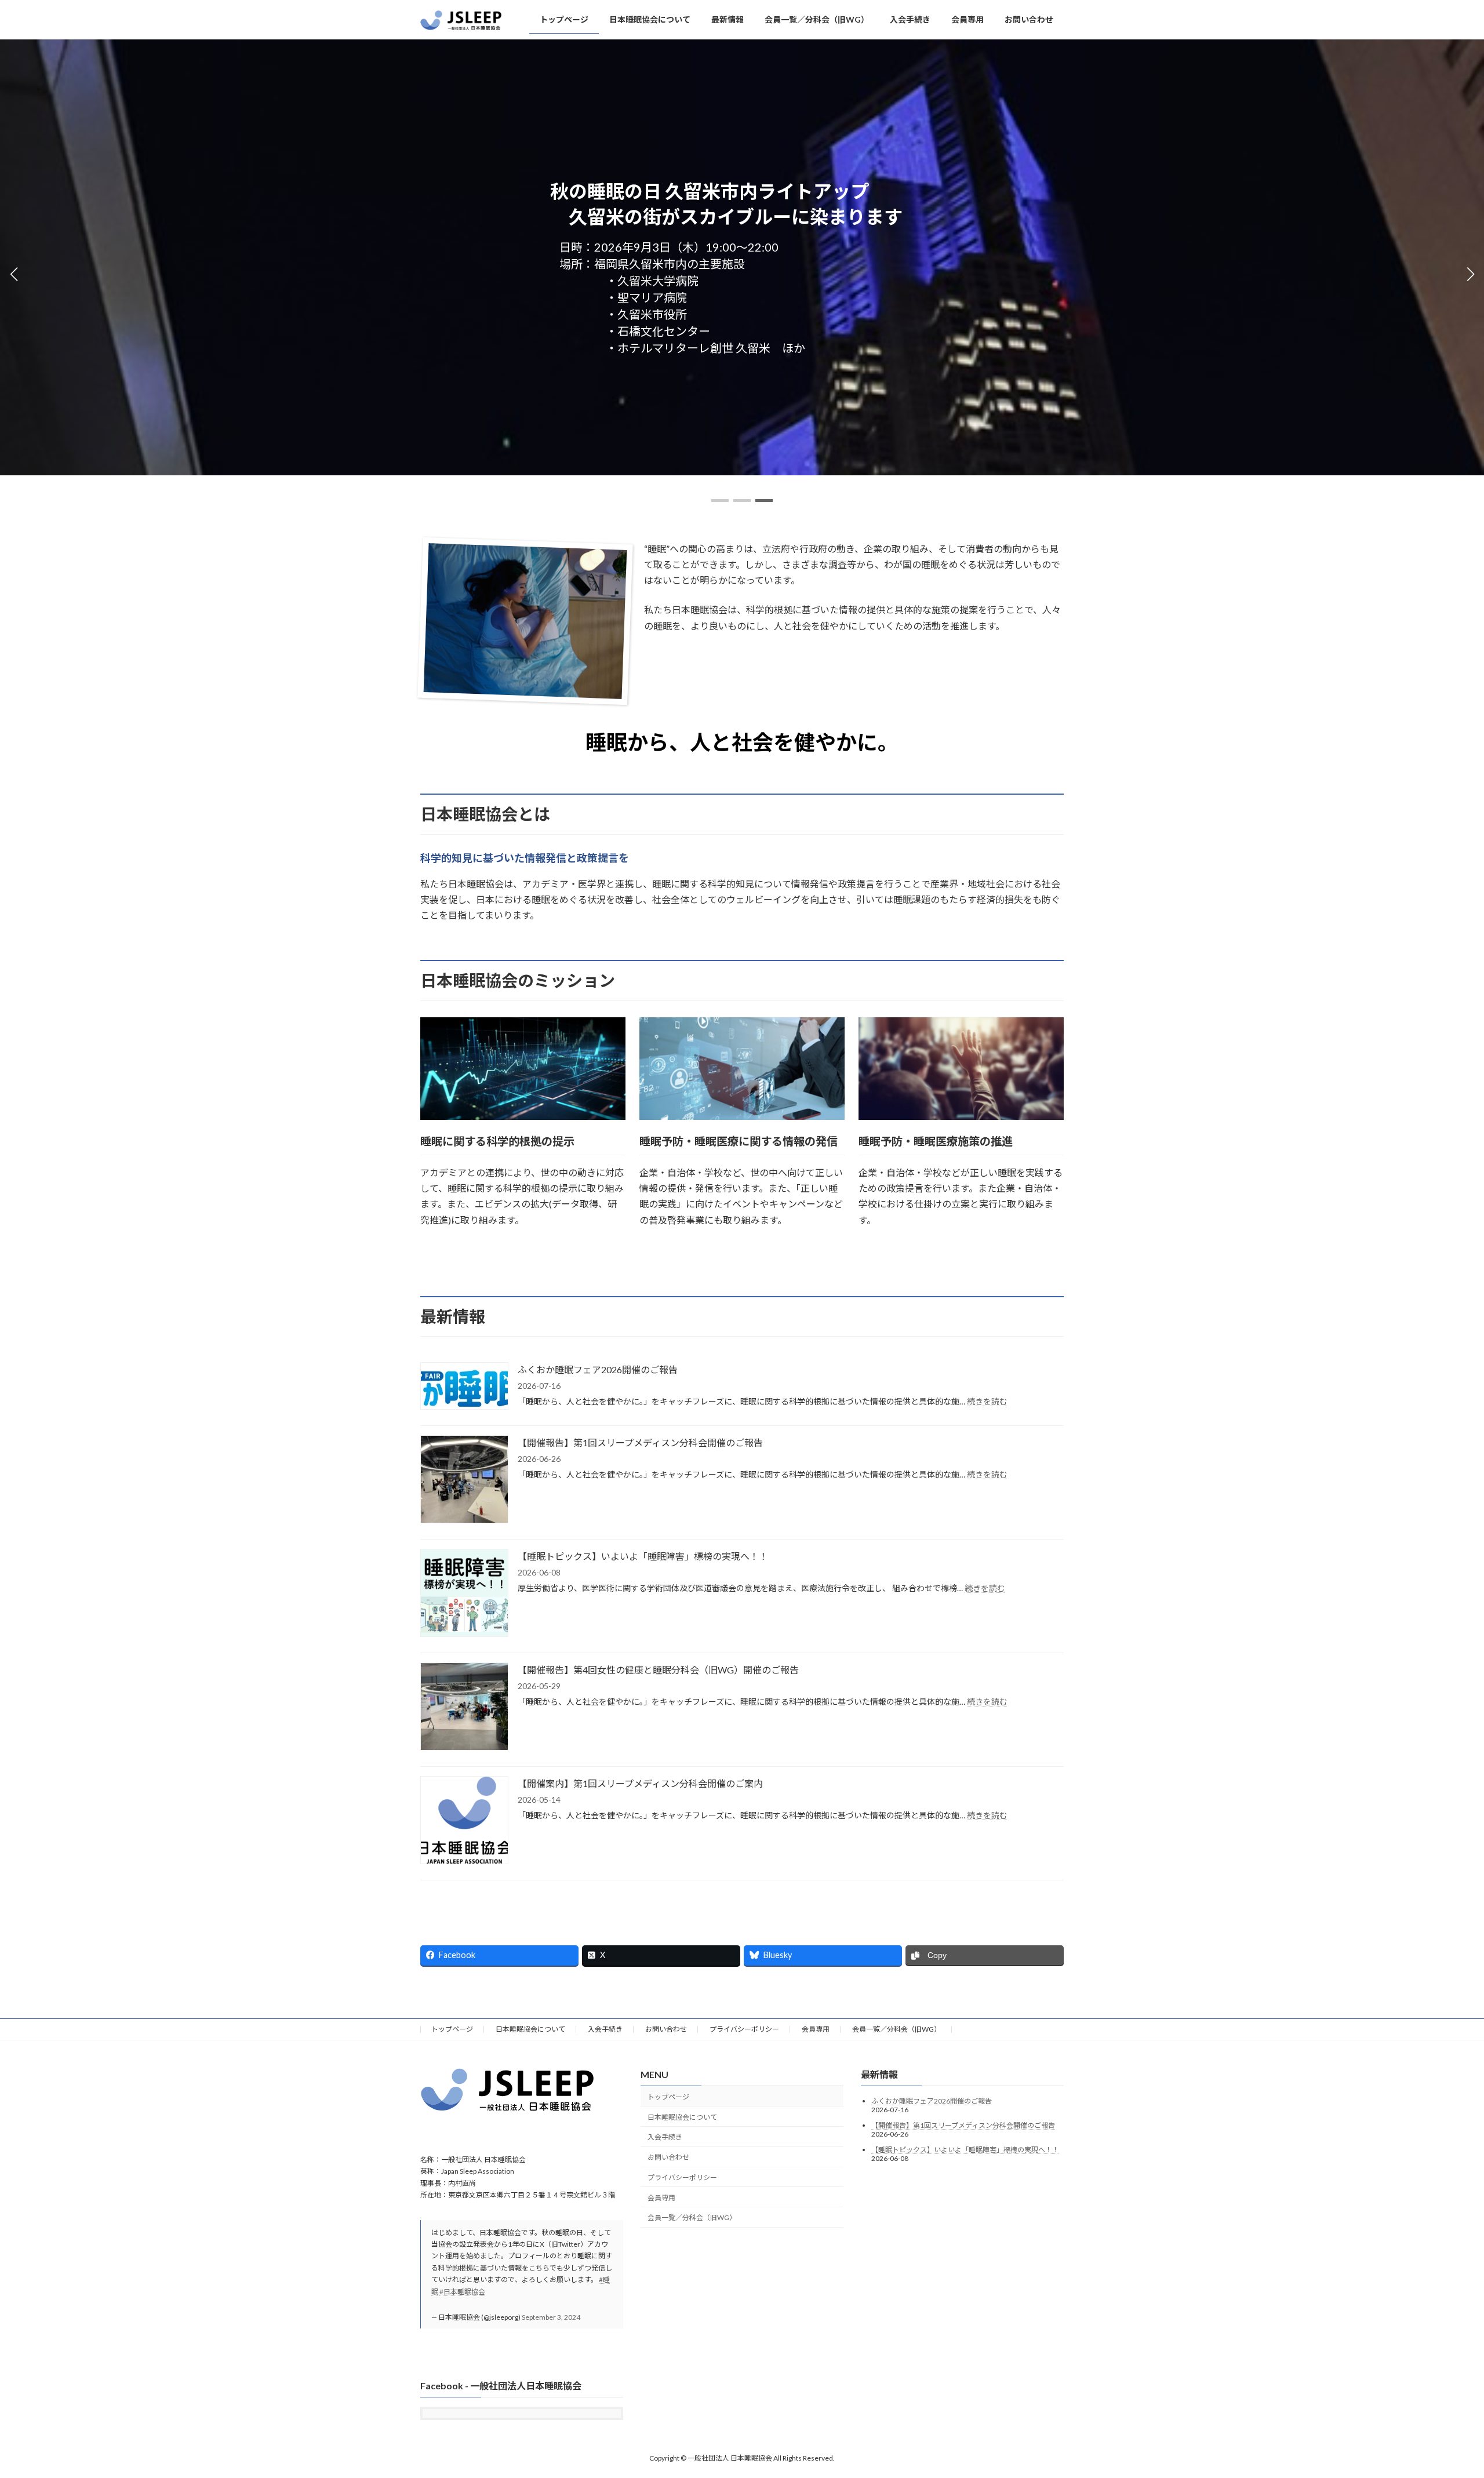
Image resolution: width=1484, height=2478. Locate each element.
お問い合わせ (666, 2029)
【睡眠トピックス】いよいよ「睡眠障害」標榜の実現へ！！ (643, 1556)
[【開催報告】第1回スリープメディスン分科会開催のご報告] (464, 1480)
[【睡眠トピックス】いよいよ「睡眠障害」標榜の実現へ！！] (464, 1594)
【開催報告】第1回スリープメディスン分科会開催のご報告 (640, 1442)
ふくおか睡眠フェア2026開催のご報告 (598, 1369)
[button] (720, 501)
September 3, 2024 (551, 2317)
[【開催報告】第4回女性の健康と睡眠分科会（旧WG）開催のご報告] (464, 1707)
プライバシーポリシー (744, 2029)
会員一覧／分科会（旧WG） (896, 2029)
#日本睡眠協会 (462, 2291)
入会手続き (605, 2029)
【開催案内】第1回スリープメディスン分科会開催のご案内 (640, 1783)
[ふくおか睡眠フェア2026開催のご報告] (464, 1387)
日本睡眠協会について (530, 2029)
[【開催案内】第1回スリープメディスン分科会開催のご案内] (464, 1821)
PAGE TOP (1441, 2393)
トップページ (452, 2029)
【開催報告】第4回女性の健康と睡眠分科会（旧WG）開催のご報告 (658, 1670)
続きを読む (987, 1401)
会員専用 (816, 2029)
